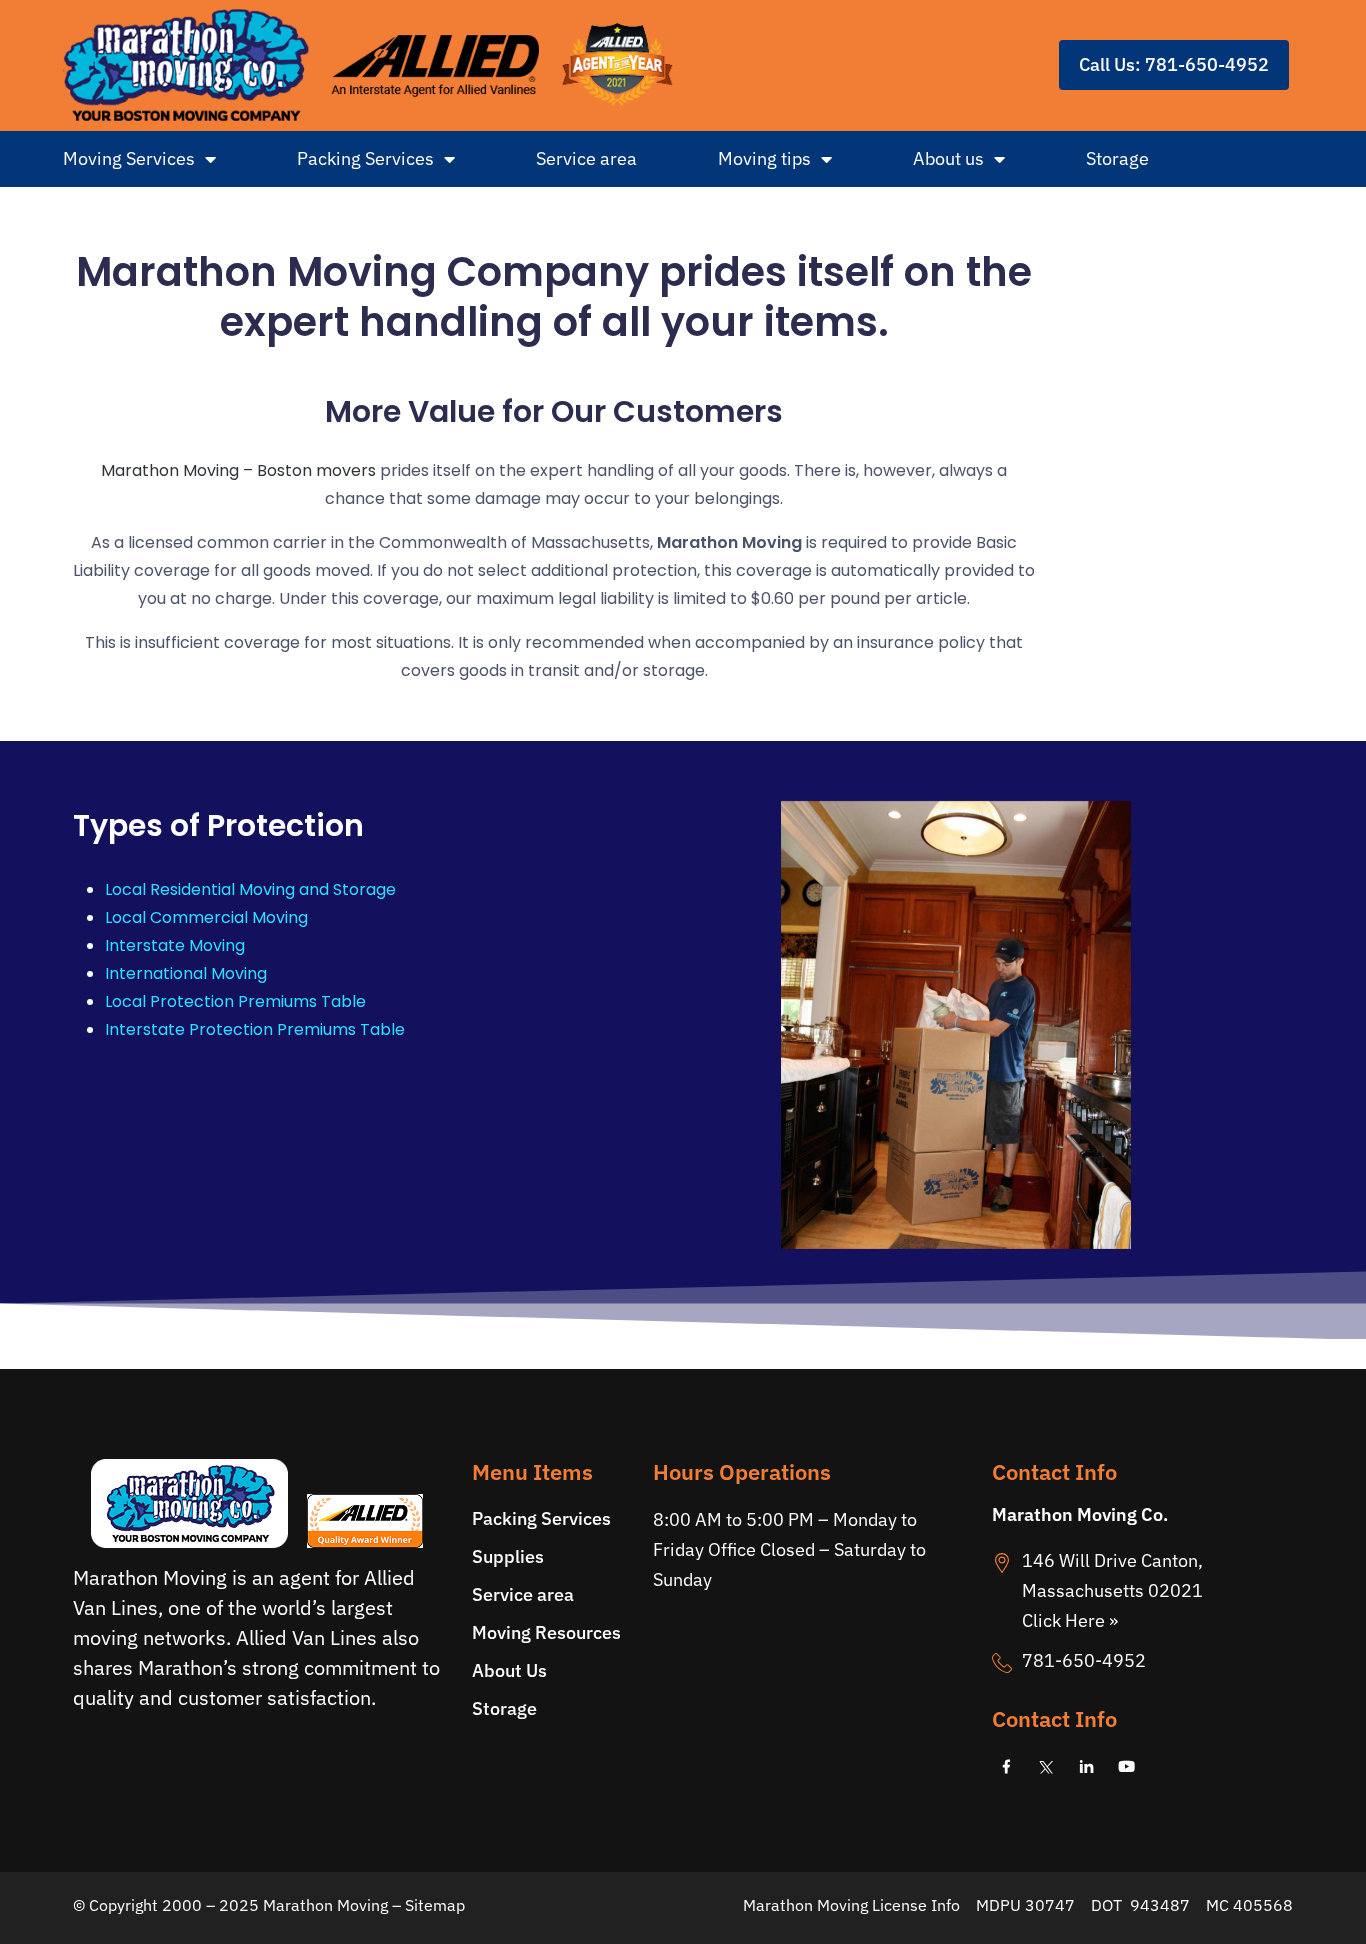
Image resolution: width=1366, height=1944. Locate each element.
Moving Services (129, 158)
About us (948, 158)
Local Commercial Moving (206, 917)
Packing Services (365, 158)
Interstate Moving (175, 945)
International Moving (186, 973)
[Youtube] (1127, 1767)
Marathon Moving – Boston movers (238, 470)
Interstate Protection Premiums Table (255, 1029)
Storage (1117, 158)
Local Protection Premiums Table (235, 1001)
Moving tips (764, 158)
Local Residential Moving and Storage (250, 889)
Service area (586, 158)
